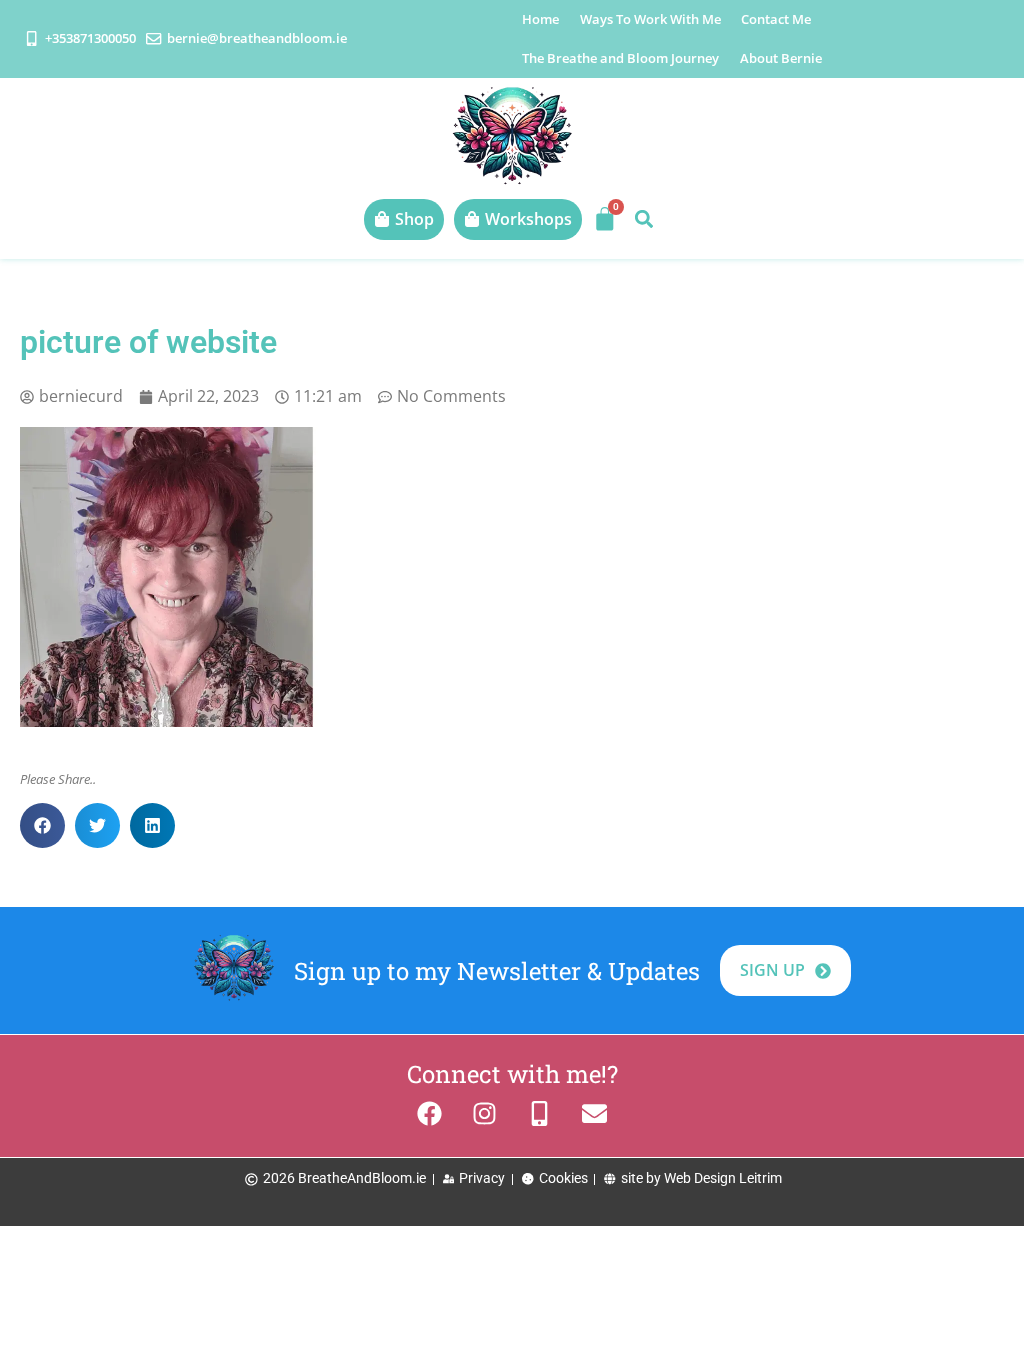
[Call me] (539, 1113)
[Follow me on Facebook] (429, 1113)
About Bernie (781, 58)
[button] (643, 219)
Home (540, 19)
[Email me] (594, 1113)
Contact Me (776, 19)
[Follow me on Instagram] (484, 1113)
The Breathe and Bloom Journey (620, 58)
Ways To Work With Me (650, 19)
